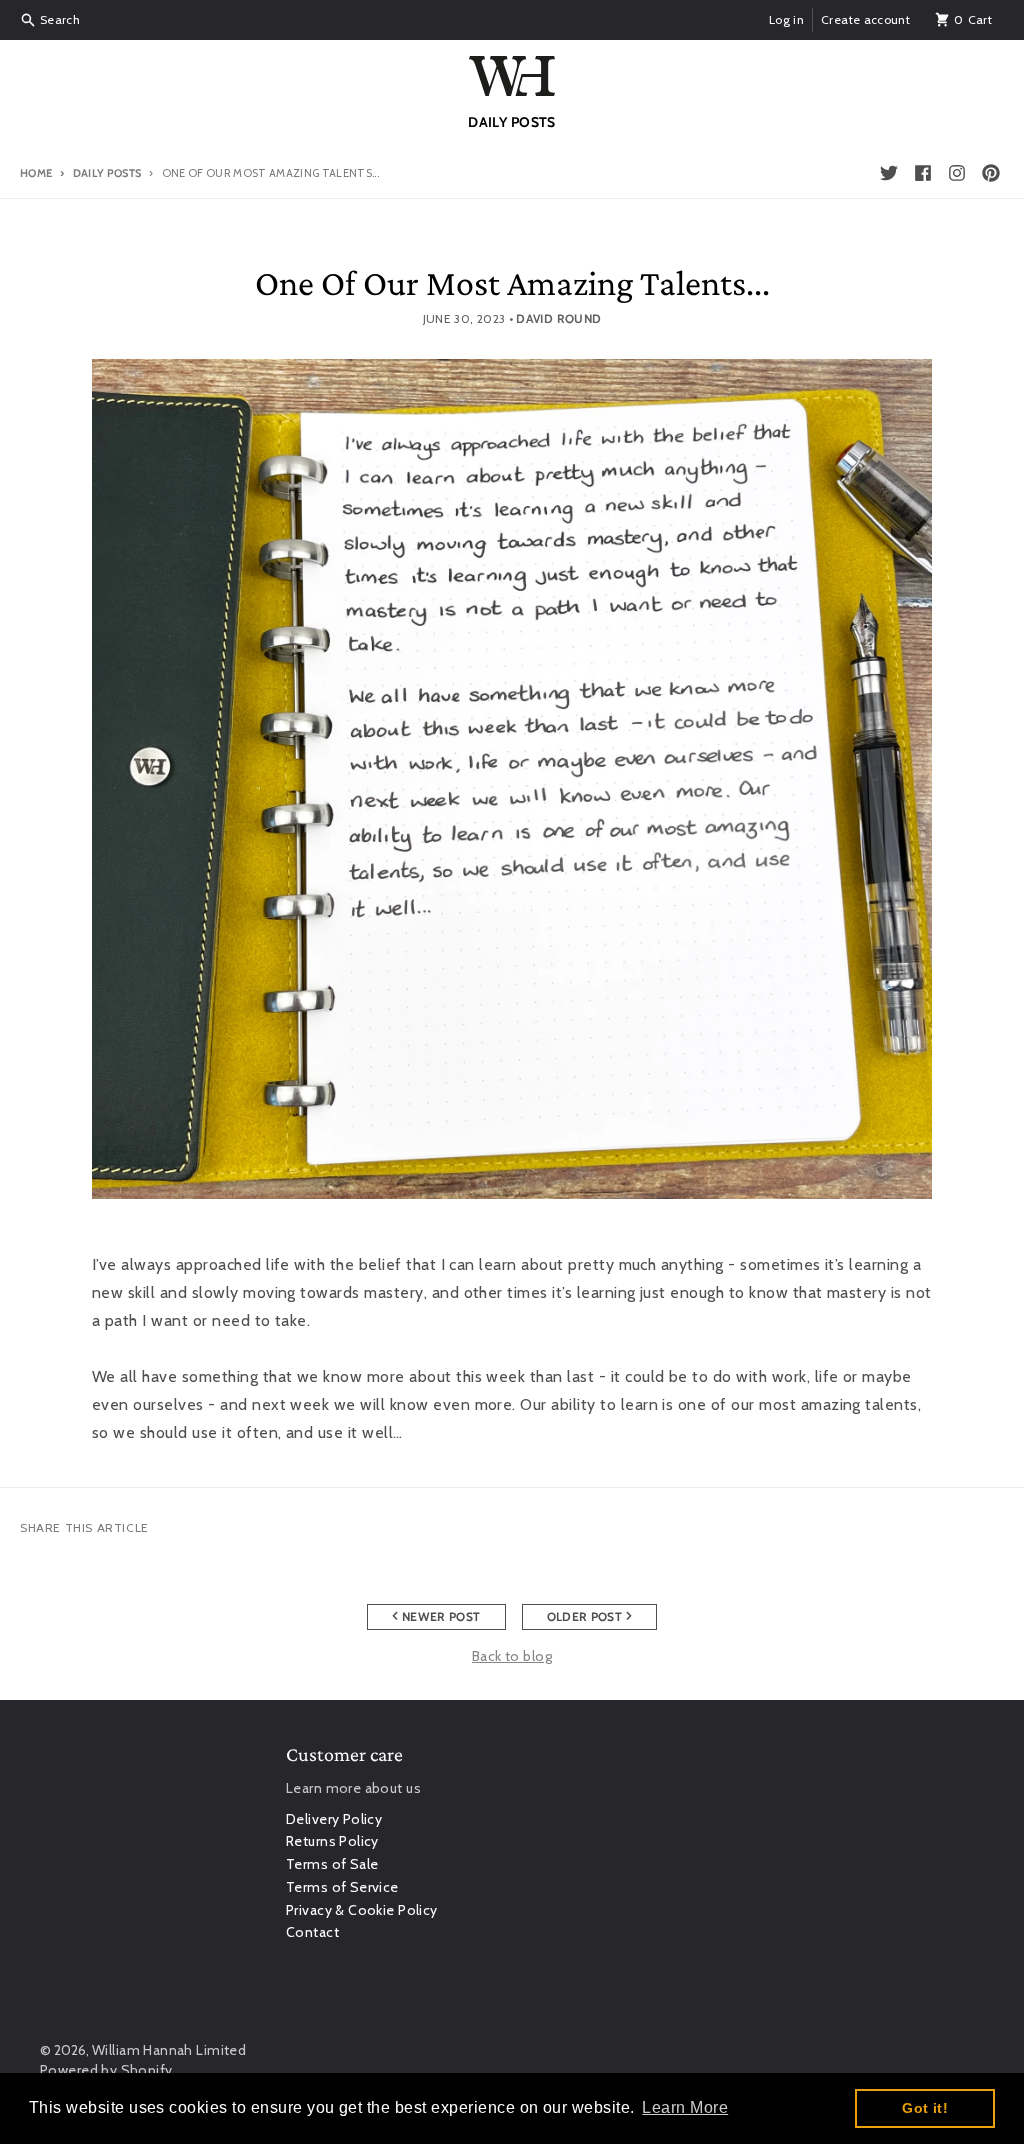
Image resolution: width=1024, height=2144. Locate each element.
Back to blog (512, 1656)
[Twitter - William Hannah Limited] (889, 173)
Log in (786, 19)
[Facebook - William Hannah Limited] (923, 173)
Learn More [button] (685, 2107)
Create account (865, 19)
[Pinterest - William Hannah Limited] (991, 173)
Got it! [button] (925, 2108)
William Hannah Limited (169, 2050)
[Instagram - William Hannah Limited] (957, 173)
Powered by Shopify (106, 2070)
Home (36, 173)
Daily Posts (107, 173)
